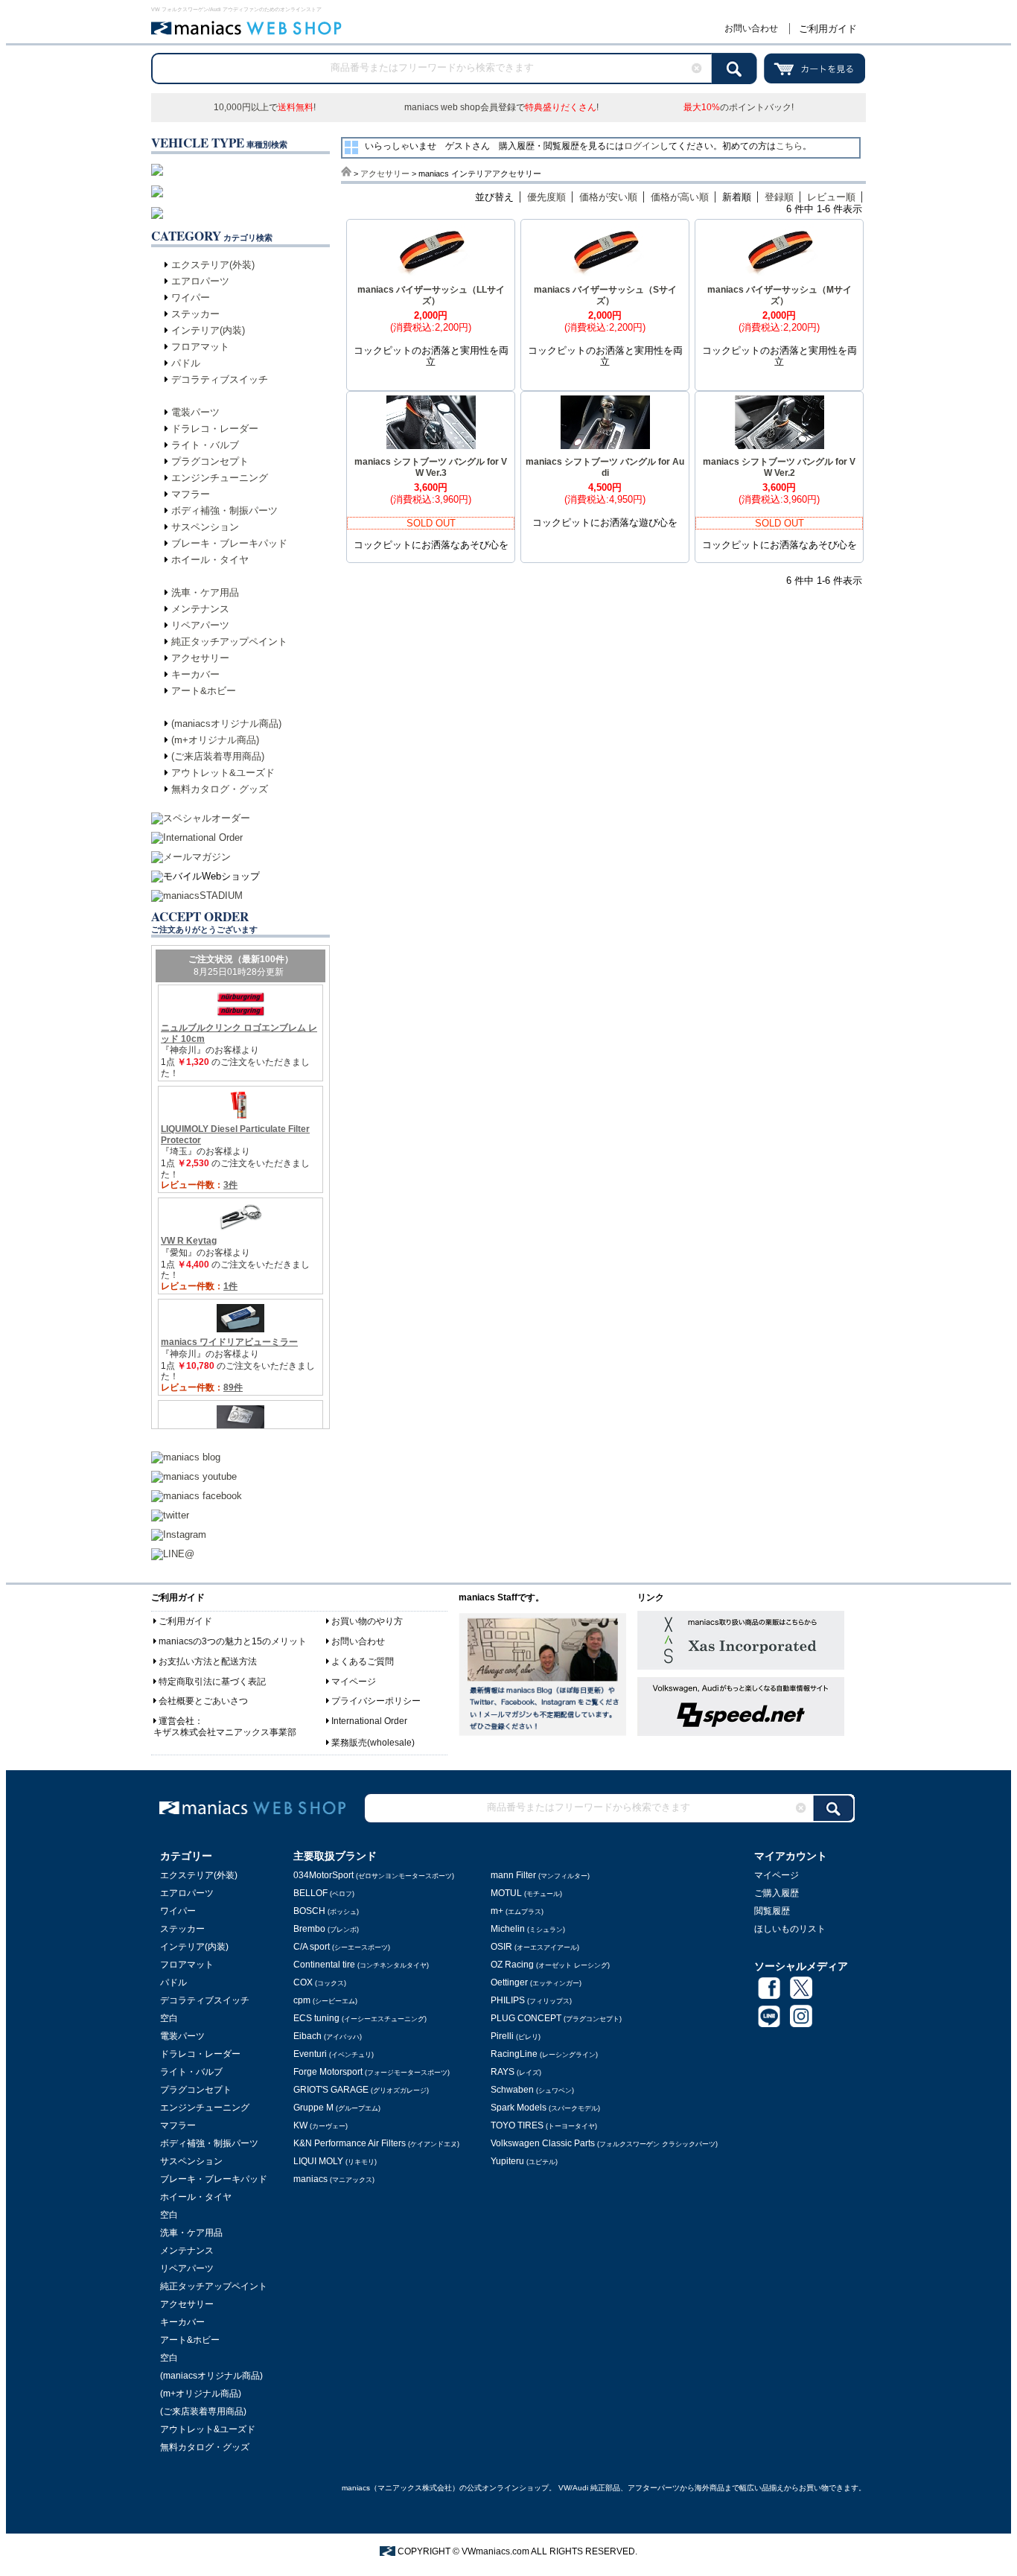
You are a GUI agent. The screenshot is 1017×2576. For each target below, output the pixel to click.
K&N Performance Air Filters (376, 2143)
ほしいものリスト (790, 1929)
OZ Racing (550, 1965)
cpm (325, 2000)
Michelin (528, 1929)
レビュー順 (831, 197)
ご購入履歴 (777, 1893)
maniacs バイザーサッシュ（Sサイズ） (605, 295)
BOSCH (326, 1911)
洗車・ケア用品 (205, 592)
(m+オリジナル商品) (215, 740)
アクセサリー (200, 658)
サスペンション (205, 527)
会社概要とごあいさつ (203, 1701)
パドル (186, 363)
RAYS (516, 2072)
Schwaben (532, 2090)
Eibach (328, 2036)
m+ (517, 1911)
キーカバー (195, 674)
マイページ (354, 1682)
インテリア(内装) (208, 330)
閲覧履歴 (772, 1911)
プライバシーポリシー (376, 1701)
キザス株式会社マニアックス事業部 (225, 1732)
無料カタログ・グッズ (220, 789)
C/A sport (342, 1947)
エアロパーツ (200, 281)
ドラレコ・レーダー (215, 429)
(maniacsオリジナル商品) (226, 723)
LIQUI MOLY (335, 2161)
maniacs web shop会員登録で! (501, 107)
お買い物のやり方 (367, 1621)
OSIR (535, 1947)
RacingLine (544, 2054)
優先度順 (546, 197)
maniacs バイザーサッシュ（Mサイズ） (780, 295)
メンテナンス (200, 609)
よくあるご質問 (363, 1661)
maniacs (334, 2179)
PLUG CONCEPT (556, 2018)
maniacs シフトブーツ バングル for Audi (605, 467)
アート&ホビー (204, 691)
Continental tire (361, 1965)
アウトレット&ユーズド (223, 773)
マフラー (191, 494)
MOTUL (526, 1893)
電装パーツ (195, 412)
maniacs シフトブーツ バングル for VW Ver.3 (431, 467)
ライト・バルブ (205, 445)
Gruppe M (337, 2108)
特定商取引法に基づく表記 (212, 1682)
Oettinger (536, 1982)
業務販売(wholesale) (373, 1743)
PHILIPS (531, 2000)
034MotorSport (374, 1875)
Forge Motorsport (372, 2072)
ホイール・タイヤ (210, 560)
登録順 (779, 197)
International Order (369, 1721)
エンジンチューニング (220, 478)
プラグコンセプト (210, 461)
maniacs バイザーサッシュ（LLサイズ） (431, 295)
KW (321, 2125)
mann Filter (540, 1875)
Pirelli (516, 2036)
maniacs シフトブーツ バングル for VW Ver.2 (779, 467)
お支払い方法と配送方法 (208, 1661)
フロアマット (200, 347)
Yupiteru (524, 2161)
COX (320, 1982)
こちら (789, 146)
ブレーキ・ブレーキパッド (229, 543)
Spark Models (545, 2108)
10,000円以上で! (265, 107)
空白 (169, 2018)
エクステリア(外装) (213, 265)
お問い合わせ (751, 28)
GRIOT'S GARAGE (361, 2090)
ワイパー (191, 298)
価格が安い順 (608, 197)
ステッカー (195, 314)
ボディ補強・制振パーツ (224, 511)
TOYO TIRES (544, 2125)
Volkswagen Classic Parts (604, 2143)
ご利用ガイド (828, 29)
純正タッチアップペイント (229, 642)
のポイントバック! (739, 107)
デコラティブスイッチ (220, 379)
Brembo (326, 1929)
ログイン (642, 146)
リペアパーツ (200, 625)
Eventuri (334, 2054)
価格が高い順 (680, 197)
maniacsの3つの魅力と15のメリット (233, 1641)
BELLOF (324, 1893)
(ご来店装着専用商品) (218, 756)
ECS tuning (360, 2018)
